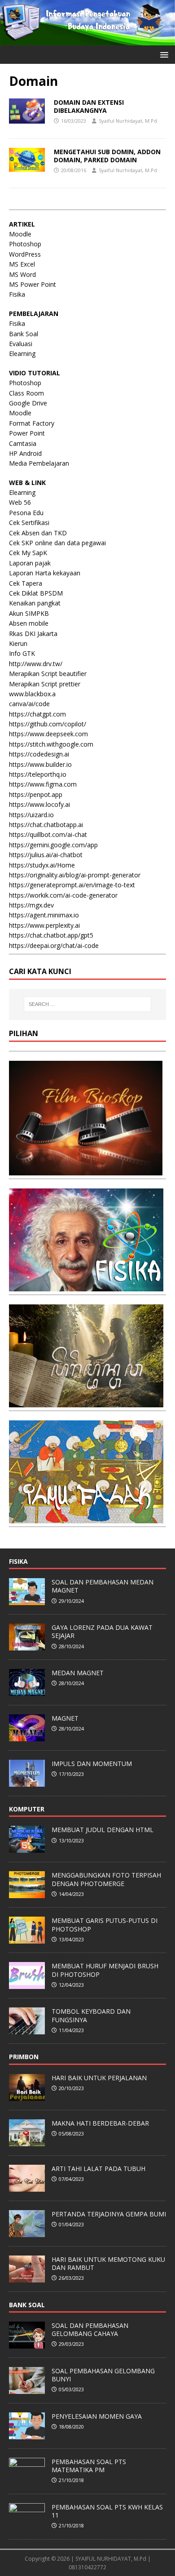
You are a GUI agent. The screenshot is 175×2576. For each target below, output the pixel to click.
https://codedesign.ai (39, 754)
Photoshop (25, 244)
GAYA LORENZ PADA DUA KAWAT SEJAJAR (102, 1631)
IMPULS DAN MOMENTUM (92, 1764)
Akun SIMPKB (29, 613)
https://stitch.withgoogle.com (51, 744)
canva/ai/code (29, 704)
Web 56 (20, 502)
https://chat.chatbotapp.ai (46, 825)
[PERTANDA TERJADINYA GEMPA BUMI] (27, 2232)
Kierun (18, 643)
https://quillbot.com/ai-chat (48, 834)
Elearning (22, 354)
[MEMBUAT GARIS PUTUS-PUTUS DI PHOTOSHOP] (27, 1939)
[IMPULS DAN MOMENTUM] (27, 1782)
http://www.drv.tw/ (36, 664)
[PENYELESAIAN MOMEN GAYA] (27, 2434)
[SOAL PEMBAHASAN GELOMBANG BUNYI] (27, 2389)
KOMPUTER (27, 1809)
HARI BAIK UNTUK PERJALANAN (99, 2078)
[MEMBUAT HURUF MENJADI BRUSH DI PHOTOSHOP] (27, 1984)
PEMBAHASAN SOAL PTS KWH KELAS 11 (107, 2511)
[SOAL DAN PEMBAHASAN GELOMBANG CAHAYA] (27, 2344)
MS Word (22, 274)
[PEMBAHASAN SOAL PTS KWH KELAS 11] (27, 2525)
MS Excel (22, 264)
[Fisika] (86, 1286)
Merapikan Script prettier (45, 684)
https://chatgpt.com (37, 714)
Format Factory (32, 423)
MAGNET (65, 1718)
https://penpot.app (36, 794)
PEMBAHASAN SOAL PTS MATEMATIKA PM (89, 2466)
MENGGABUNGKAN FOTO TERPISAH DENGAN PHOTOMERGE (106, 1879)
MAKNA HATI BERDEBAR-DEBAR (100, 2123)
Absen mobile (29, 623)
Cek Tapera (26, 583)
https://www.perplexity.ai (44, 925)
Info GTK (22, 653)
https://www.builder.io (40, 764)
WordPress (25, 254)
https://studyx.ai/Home (42, 865)
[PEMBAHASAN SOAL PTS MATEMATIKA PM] (27, 2480)
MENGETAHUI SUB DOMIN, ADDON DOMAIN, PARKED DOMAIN (107, 156)
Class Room (26, 393)
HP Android (25, 453)
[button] (163, 54)
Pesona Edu (26, 513)
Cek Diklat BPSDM (36, 593)
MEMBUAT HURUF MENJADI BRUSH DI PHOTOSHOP (105, 1970)
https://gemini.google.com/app (53, 845)
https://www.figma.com (43, 784)
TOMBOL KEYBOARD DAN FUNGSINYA (91, 2015)
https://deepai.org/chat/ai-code (54, 945)
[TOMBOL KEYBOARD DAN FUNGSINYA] (27, 2030)
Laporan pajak (30, 563)
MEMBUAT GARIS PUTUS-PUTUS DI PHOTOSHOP (105, 1924)
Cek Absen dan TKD (38, 533)
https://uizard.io (31, 815)
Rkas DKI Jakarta (33, 634)
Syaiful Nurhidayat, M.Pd (128, 121)
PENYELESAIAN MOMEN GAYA (97, 2416)
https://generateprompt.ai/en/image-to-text (72, 885)
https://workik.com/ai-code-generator (63, 895)
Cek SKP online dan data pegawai (57, 543)
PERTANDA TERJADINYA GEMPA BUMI (109, 2214)
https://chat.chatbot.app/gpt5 (51, 935)
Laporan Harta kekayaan (45, 573)
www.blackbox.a (32, 694)
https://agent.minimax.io (44, 915)
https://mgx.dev (31, 905)
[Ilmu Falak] (86, 1518)
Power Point (27, 433)
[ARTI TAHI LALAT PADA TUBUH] (27, 2187)
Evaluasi (21, 344)
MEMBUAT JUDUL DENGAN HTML (103, 1830)
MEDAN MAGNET (78, 1673)
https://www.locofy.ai (39, 804)
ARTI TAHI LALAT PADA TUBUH (98, 2169)
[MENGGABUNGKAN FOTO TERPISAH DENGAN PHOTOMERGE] (27, 1894)
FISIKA (18, 1561)
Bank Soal (24, 334)
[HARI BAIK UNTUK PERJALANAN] (27, 2096)
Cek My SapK (28, 553)
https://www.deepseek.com (48, 734)
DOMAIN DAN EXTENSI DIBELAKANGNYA (89, 106)
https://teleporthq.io (38, 774)
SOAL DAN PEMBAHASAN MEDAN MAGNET (103, 1586)
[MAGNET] (27, 1736)
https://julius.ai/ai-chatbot (46, 855)
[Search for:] (88, 1004)
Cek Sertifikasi (29, 523)
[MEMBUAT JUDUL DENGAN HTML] (27, 1848)
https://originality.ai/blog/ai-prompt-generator (75, 875)
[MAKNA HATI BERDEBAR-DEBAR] (27, 2141)
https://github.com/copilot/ (48, 724)
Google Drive (28, 403)
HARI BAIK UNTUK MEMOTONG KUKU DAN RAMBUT (108, 2263)
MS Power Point (33, 284)
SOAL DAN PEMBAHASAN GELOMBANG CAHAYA (90, 2329)
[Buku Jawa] (86, 1402)
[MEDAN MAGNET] (27, 1691)
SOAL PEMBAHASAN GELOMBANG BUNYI (103, 2375)
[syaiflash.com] (87, 40)
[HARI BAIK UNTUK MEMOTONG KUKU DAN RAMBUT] (27, 2278)
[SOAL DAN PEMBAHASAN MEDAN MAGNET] (27, 1600)
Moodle (20, 234)
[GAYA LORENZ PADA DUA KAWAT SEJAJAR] (27, 1646)
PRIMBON (24, 2057)
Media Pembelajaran (39, 463)
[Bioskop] (86, 1170)
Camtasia (23, 443)
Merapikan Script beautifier (48, 674)
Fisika (17, 294)
